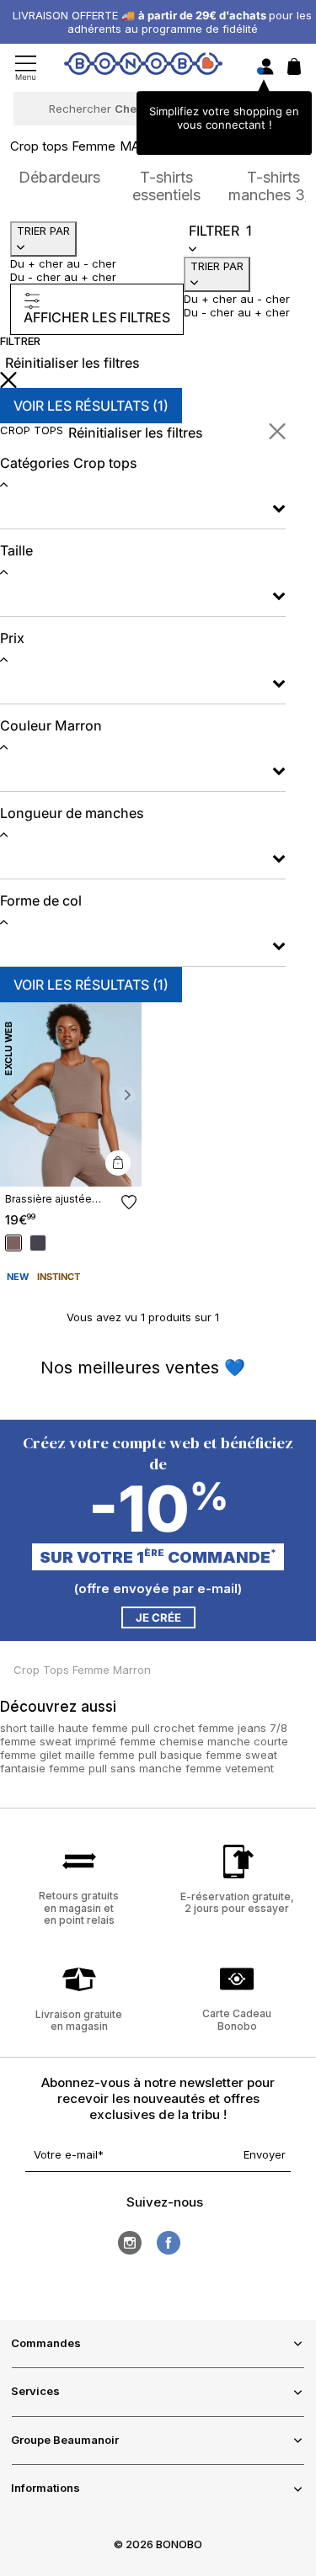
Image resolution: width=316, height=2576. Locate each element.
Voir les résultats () (91, 406)
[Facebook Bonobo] (169, 2243)
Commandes (46, 2343)
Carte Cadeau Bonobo (237, 2019)
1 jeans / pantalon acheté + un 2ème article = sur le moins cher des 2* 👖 (162, 22)
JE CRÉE (158, 1617)
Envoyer (265, 2154)
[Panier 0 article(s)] (294, 71)
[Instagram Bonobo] (130, 2243)
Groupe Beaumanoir (65, 2440)
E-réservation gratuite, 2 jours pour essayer (237, 1902)
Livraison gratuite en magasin (79, 2020)
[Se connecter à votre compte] (266, 68)
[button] (14, 1094)
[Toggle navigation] (26, 68)
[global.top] (299, 2162)
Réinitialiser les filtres (72, 363)
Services (35, 2391)
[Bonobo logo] (143, 66)
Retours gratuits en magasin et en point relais (79, 1908)
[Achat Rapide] (118, 1163)
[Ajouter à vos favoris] (129, 1202)
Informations (46, 2488)
